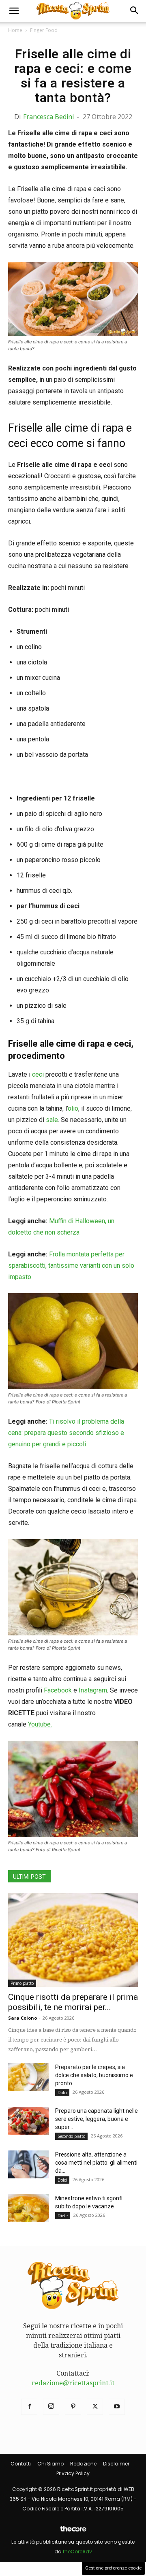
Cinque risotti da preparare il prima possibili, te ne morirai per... (73, 2002)
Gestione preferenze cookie (113, 2568)
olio (73, 1108)
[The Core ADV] (73, 2532)
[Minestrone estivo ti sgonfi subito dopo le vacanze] (28, 2208)
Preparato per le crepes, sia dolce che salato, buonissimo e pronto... (94, 2075)
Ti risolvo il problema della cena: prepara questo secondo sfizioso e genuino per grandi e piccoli (66, 1433)
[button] (14, 11)
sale (51, 1120)
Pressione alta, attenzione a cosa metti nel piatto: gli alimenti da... (96, 2163)
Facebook (58, 1690)
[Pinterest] (73, 2407)
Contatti (21, 2464)
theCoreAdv (77, 2552)
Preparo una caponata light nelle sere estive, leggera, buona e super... (97, 2119)
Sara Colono (23, 2018)
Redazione (83, 2464)
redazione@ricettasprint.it (73, 2383)
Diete (63, 2216)
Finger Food (44, 30)
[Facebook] (29, 2407)
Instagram (93, 1690)
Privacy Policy (73, 2473)
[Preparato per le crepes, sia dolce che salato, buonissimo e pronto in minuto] (28, 2077)
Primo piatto (22, 1983)
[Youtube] (117, 2407)
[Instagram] (51, 2407)
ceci (38, 1074)
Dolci (62, 2093)
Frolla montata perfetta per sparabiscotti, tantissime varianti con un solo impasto (71, 1266)
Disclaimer (116, 2464)
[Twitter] (95, 2407)
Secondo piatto (71, 2136)
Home (15, 30)
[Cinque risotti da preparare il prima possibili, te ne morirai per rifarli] (73, 1940)
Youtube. (40, 1724)
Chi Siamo (50, 2464)
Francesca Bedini (48, 117)
